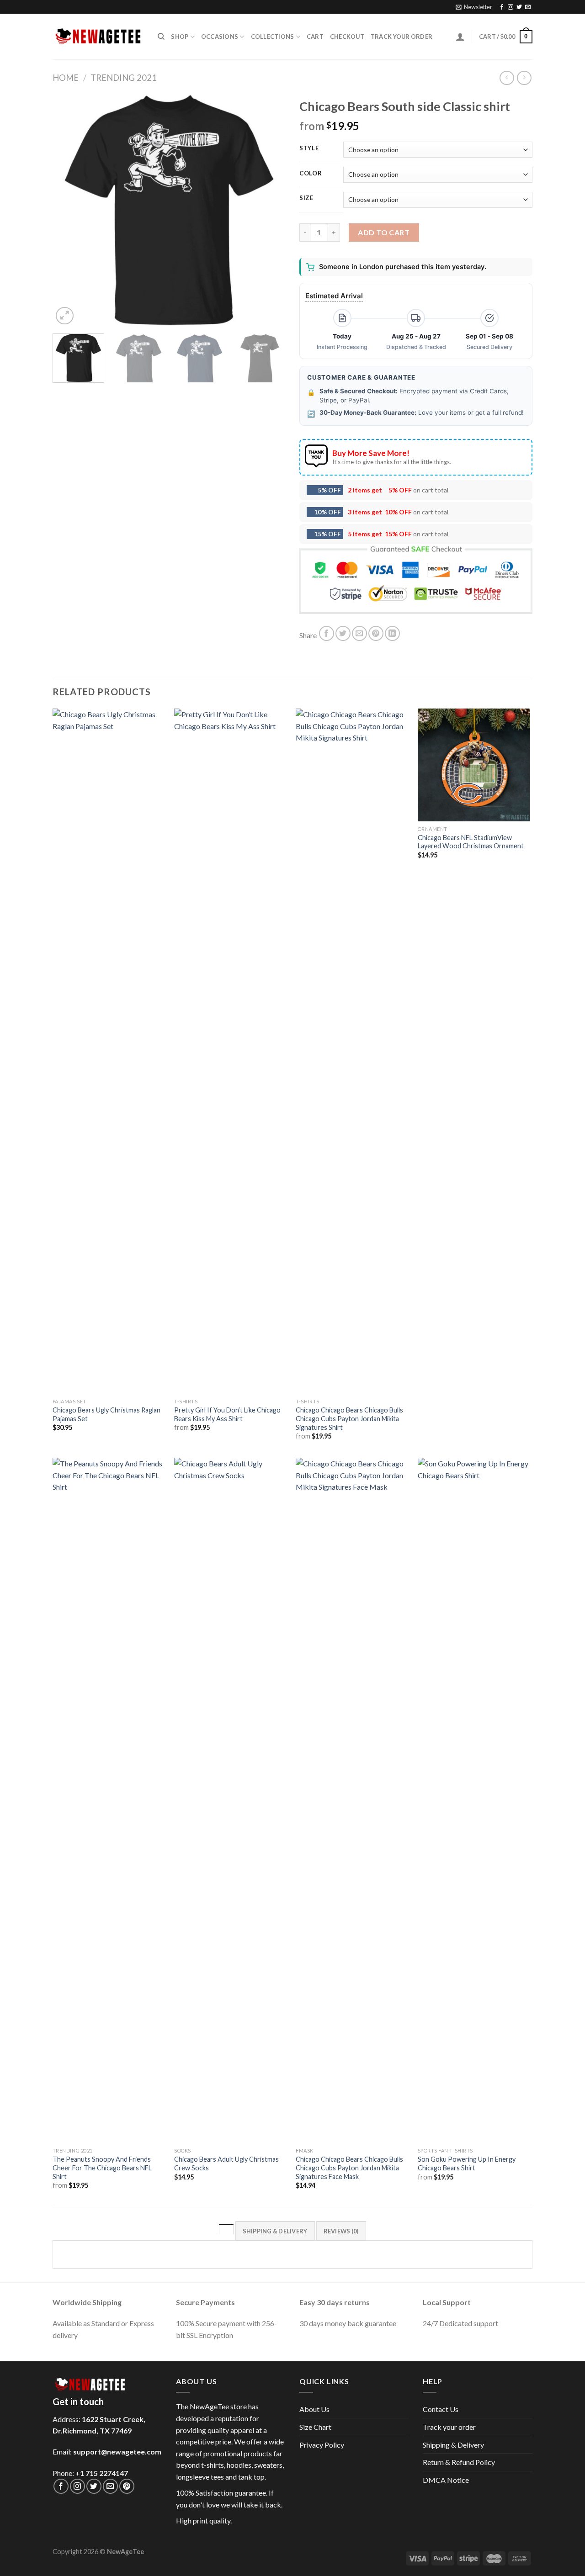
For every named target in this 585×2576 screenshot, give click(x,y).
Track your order (402, 37)
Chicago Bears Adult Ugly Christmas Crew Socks (226, 2163)
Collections (273, 37)
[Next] (270, 210)
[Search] (161, 37)
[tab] (226, 2231)
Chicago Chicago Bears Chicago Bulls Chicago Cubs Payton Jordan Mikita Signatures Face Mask (349, 2168)
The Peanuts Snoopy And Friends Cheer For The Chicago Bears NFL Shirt (102, 2168)
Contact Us (441, 2409)
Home (66, 78)
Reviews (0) (341, 2231)
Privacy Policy (322, 2445)
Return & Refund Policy (459, 2462)
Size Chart (315, 2427)
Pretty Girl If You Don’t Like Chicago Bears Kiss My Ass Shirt (227, 1414)
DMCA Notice (446, 2480)
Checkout (347, 37)
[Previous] (69, 210)
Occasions (220, 37)
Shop (180, 37)
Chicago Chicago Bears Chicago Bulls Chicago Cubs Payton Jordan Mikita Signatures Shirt (349, 1418)
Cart (315, 37)
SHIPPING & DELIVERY (275, 2231)
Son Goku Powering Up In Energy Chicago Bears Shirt (467, 2163)
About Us (314, 2409)
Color (311, 174)
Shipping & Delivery (453, 2445)
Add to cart (384, 232)
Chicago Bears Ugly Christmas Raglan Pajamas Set (106, 1414)
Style (309, 148)
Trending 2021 (124, 78)
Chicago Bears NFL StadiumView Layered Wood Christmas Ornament (471, 842)
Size (306, 198)
